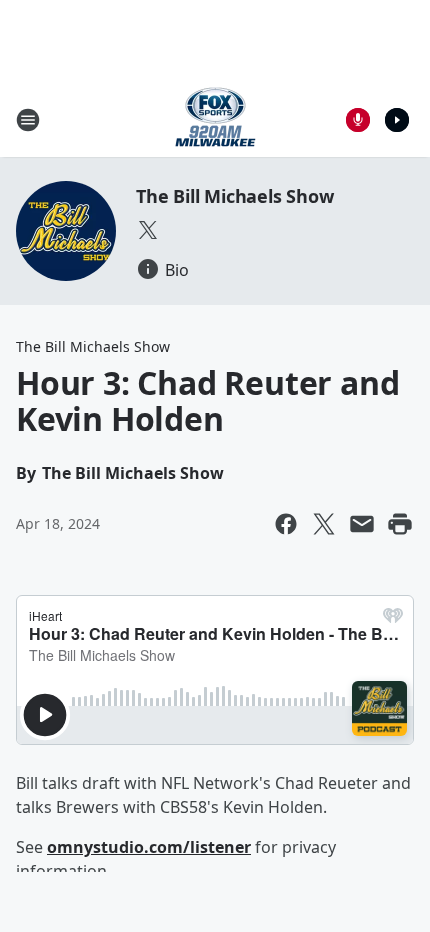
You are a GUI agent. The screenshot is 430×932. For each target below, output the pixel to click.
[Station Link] (215, 119)
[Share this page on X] (324, 524)
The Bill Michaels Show (235, 196)
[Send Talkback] (358, 120)
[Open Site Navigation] (28, 120)
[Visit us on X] (148, 230)
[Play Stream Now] (397, 120)
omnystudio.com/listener (149, 847)
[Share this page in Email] (362, 524)
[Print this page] (400, 524)
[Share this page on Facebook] (286, 524)
